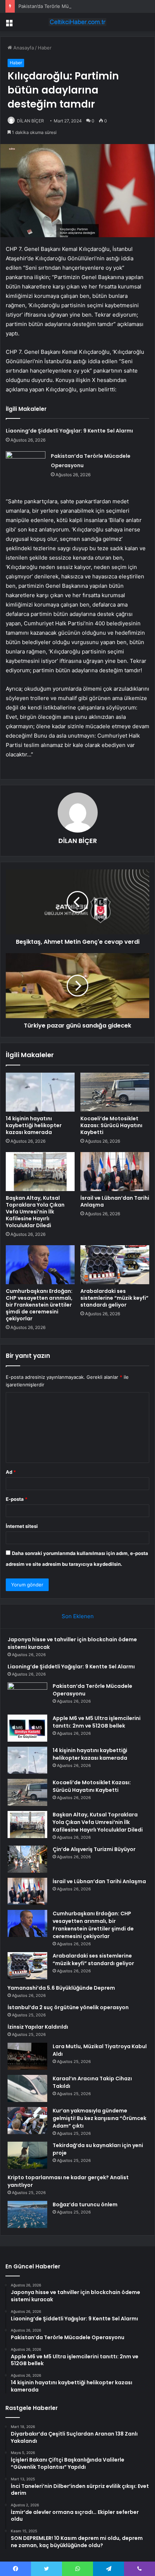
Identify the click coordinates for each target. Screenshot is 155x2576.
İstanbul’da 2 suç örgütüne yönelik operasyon (68, 2007)
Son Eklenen (78, 1616)
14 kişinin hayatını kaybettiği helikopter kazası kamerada (34, 1125)
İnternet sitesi (22, 1526)
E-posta (17, 1499)
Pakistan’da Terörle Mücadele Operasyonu (65, 6)
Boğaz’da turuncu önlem (85, 2204)
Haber (45, 48)
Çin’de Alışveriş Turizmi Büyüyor (94, 1849)
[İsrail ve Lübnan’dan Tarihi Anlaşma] (115, 1172)
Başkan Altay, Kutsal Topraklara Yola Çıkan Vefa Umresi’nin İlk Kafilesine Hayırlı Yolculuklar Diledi (35, 1212)
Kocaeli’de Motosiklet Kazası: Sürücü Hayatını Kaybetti (111, 1125)
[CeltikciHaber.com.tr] (77, 22)
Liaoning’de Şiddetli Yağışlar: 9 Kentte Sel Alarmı (69, 431)
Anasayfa (23, 48)
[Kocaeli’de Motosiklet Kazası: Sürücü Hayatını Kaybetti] (115, 1092)
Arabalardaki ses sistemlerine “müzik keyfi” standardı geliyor (114, 1298)
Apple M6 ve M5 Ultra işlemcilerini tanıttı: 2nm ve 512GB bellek (97, 1722)
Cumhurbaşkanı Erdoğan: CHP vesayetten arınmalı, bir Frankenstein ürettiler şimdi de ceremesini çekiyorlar (39, 1305)
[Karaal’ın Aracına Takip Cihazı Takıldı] (27, 2088)
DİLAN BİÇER (30, 121)
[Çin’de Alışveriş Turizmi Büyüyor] (27, 1859)
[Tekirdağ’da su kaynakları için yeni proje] (27, 2155)
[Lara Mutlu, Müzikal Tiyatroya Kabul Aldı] (27, 2056)
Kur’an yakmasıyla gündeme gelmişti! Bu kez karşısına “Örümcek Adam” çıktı (99, 2118)
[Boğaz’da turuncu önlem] (27, 2214)
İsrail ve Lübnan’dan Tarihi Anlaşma (115, 1201)
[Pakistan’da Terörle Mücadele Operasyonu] (26, 465)
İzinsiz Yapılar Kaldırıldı (38, 2027)
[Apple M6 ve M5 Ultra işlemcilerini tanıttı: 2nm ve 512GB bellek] (27, 1728)
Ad (11, 1472)
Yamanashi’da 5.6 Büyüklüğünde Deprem (61, 1988)
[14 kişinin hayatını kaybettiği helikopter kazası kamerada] (40, 1092)
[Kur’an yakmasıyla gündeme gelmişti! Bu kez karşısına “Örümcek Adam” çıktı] (27, 2121)
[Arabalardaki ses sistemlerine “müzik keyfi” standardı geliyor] (115, 1265)
